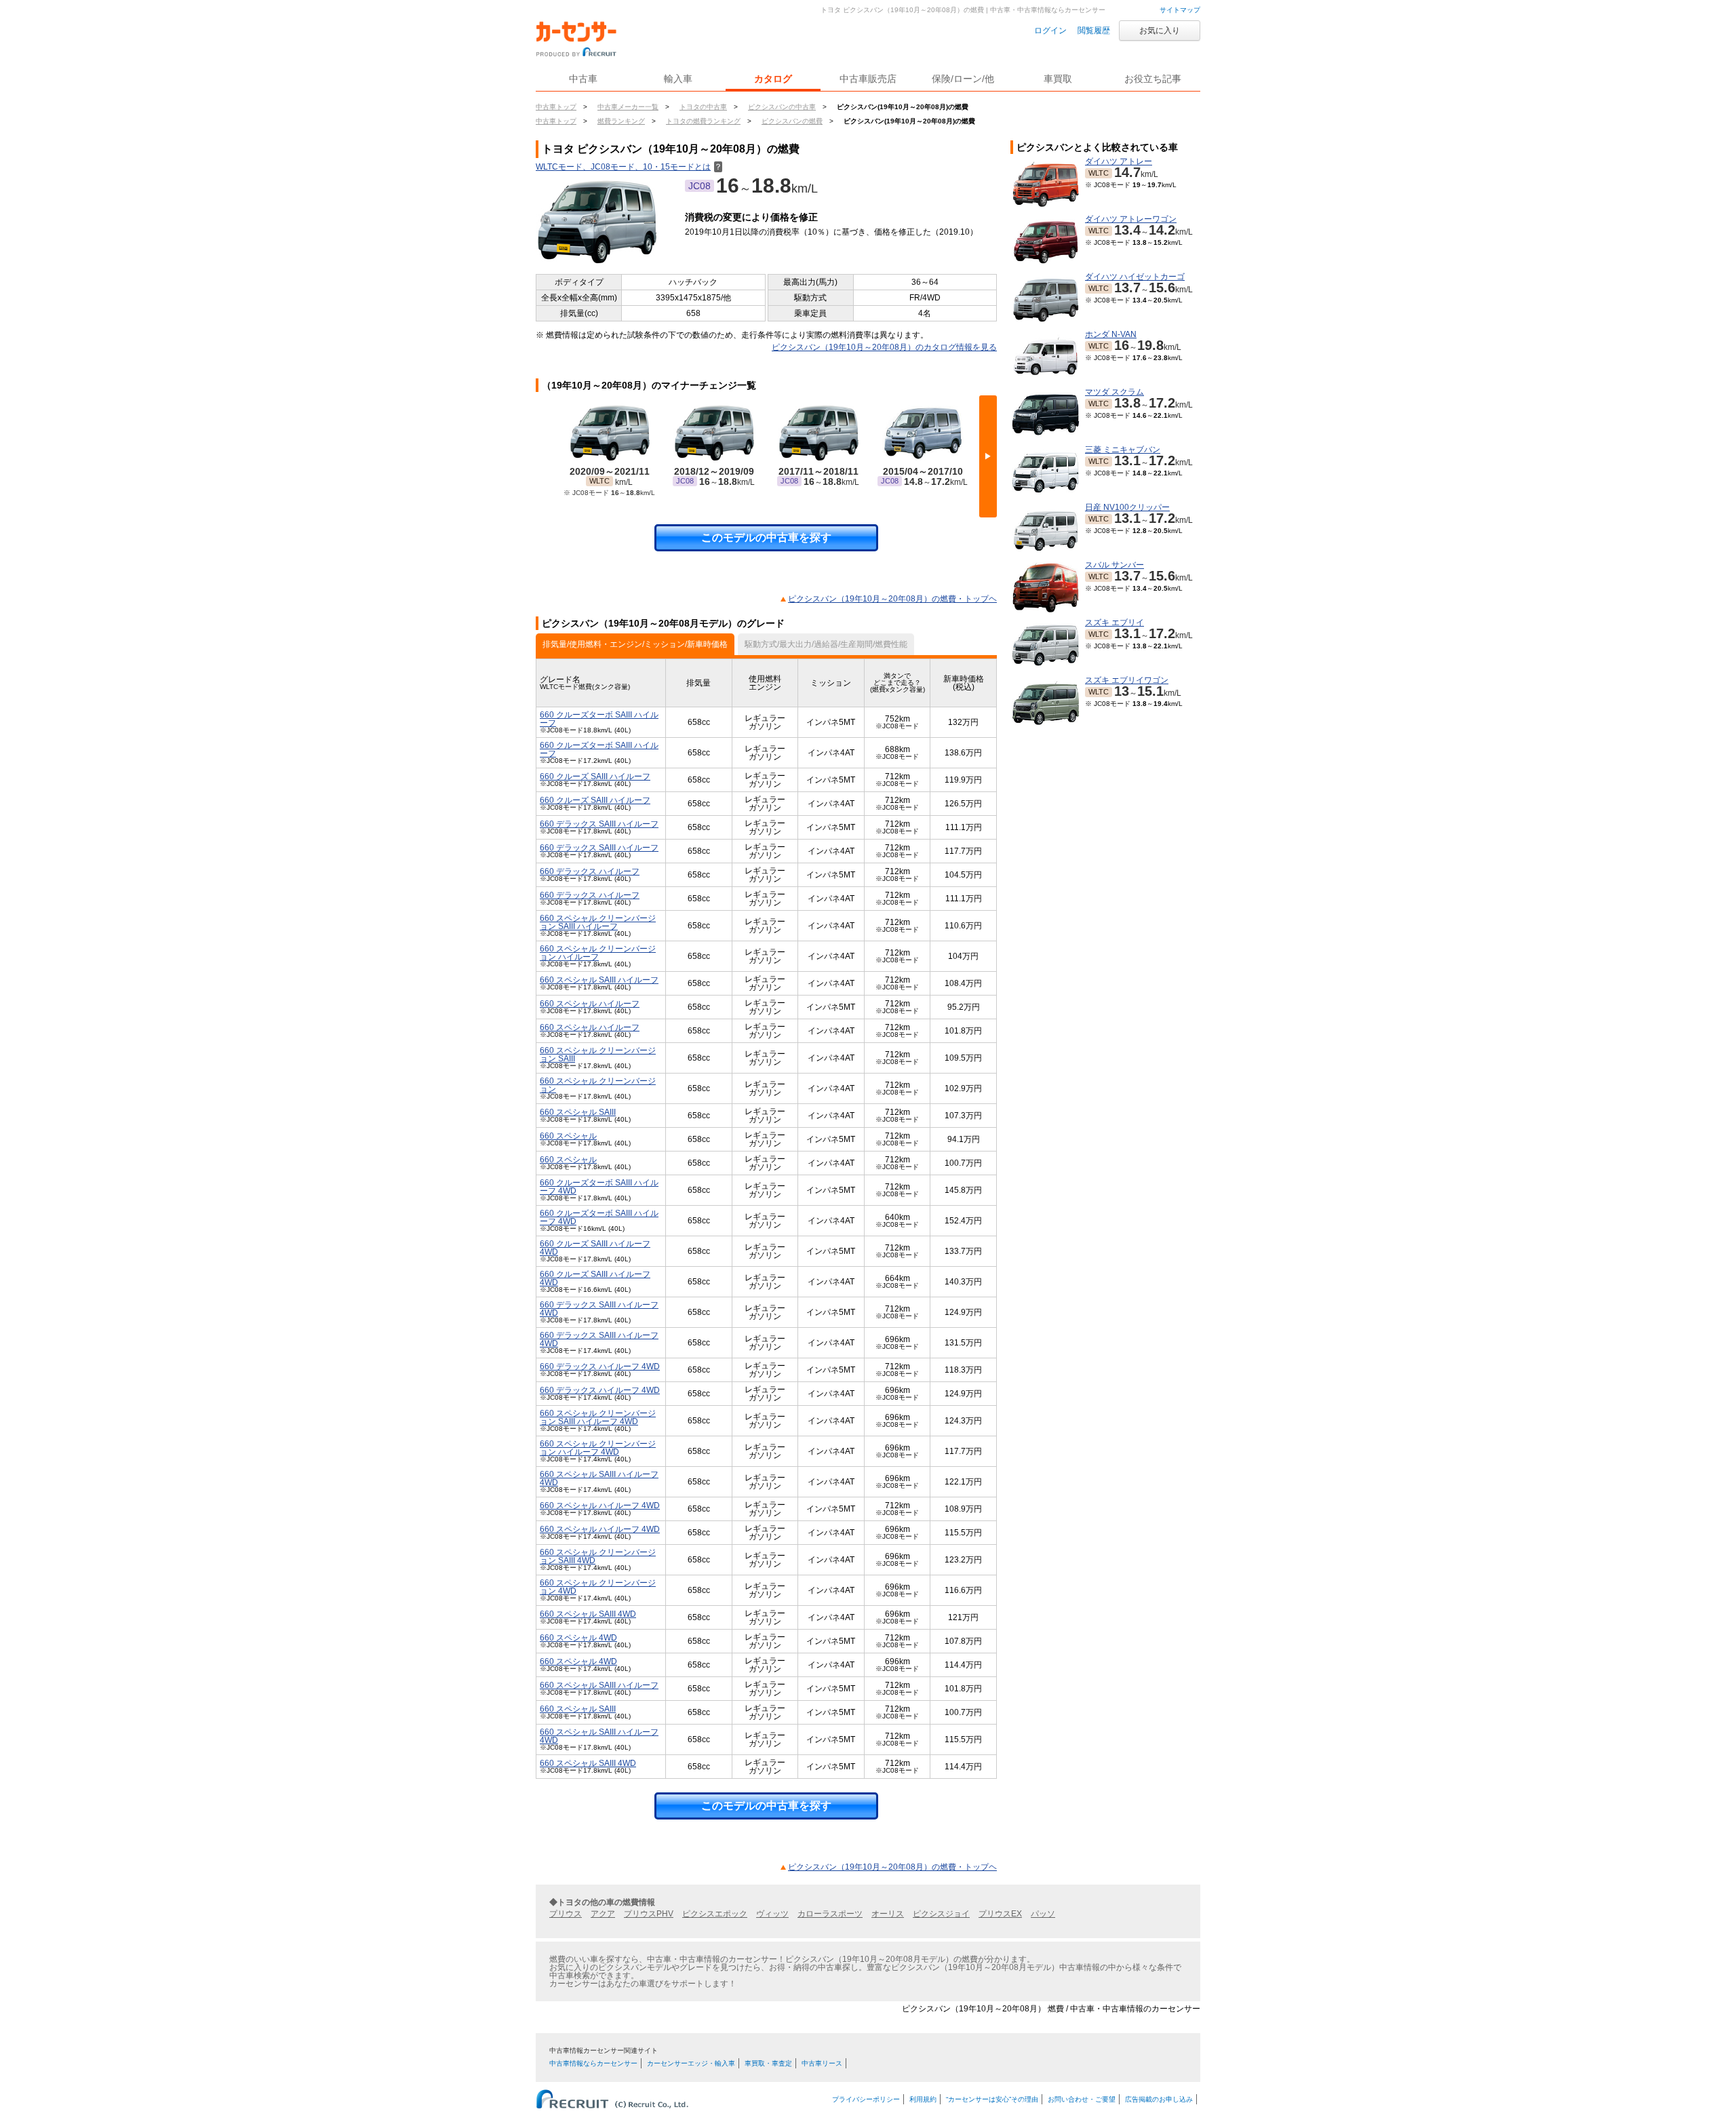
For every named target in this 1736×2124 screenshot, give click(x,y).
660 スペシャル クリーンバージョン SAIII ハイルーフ (598, 922)
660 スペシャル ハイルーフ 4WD (600, 1506)
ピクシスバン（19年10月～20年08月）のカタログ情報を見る (884, 347)
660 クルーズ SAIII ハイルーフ (595, 776)
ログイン (1050, 31)
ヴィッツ (772, 1914)
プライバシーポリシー (866, 2099)
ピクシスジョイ (941, 1914)
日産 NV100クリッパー (1127, 507)
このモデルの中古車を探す (766, 537)
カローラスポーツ (830, 1914)
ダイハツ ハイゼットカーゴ (1135, 277)
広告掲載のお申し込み (1159, 2099)
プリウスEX (1000, 1914)
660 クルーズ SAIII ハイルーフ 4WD (595, 1248)
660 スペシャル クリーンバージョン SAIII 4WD (598, 1556)
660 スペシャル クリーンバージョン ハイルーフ (598, 953)
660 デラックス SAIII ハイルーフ (599, 824)
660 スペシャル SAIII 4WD (588, 1614)
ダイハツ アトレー (1119, 161)
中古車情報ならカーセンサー (593, 2063)
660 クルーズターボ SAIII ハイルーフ (599, 719)
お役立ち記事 (1153, 79)
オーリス (888, 1914)
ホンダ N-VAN (1111, 334)
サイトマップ (1180, 10)
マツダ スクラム (1114, 392)
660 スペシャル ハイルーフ (590, 1004)
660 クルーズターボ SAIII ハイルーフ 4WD (599, 1187)
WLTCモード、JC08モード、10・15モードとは (629, 167)
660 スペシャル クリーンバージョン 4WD (598, 1587)
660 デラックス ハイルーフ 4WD (600, 1366)
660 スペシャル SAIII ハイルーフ (599, 980)
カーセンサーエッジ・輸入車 (691, 2063)
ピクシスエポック (715, 1914)
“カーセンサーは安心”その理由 (992, 2099)
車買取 (1058, 79)
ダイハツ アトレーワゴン (1131, 219)
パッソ (1043, 1914)
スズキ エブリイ (1114, 623)
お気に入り (1160, 31)
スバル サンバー (1114, 565)
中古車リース (822, 2063)
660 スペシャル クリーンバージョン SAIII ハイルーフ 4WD (598, 1417)
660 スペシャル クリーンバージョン (598, 1085)
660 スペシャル (568, 1136)
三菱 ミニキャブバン (1123, 450)
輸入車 (678, 79)
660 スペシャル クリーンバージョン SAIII (598, 1055)
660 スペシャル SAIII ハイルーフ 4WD (599, 1478)
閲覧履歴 (1094, 31)
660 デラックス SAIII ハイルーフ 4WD (599, 1309)
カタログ (773, 79)
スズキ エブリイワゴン (1127, 680)
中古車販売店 (868, 79)
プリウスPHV (649, 1914)
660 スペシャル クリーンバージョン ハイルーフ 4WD (598, 1448)
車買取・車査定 (768, 2063)
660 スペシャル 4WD (578, 1638)
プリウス (566, 1914)
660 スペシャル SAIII (578, 1112)
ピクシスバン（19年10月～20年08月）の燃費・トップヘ (892, 599)
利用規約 (923, 2099)
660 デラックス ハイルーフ (590, 871)
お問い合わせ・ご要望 (1082, 2099)
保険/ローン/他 (963, 79)
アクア (603, 1914)
